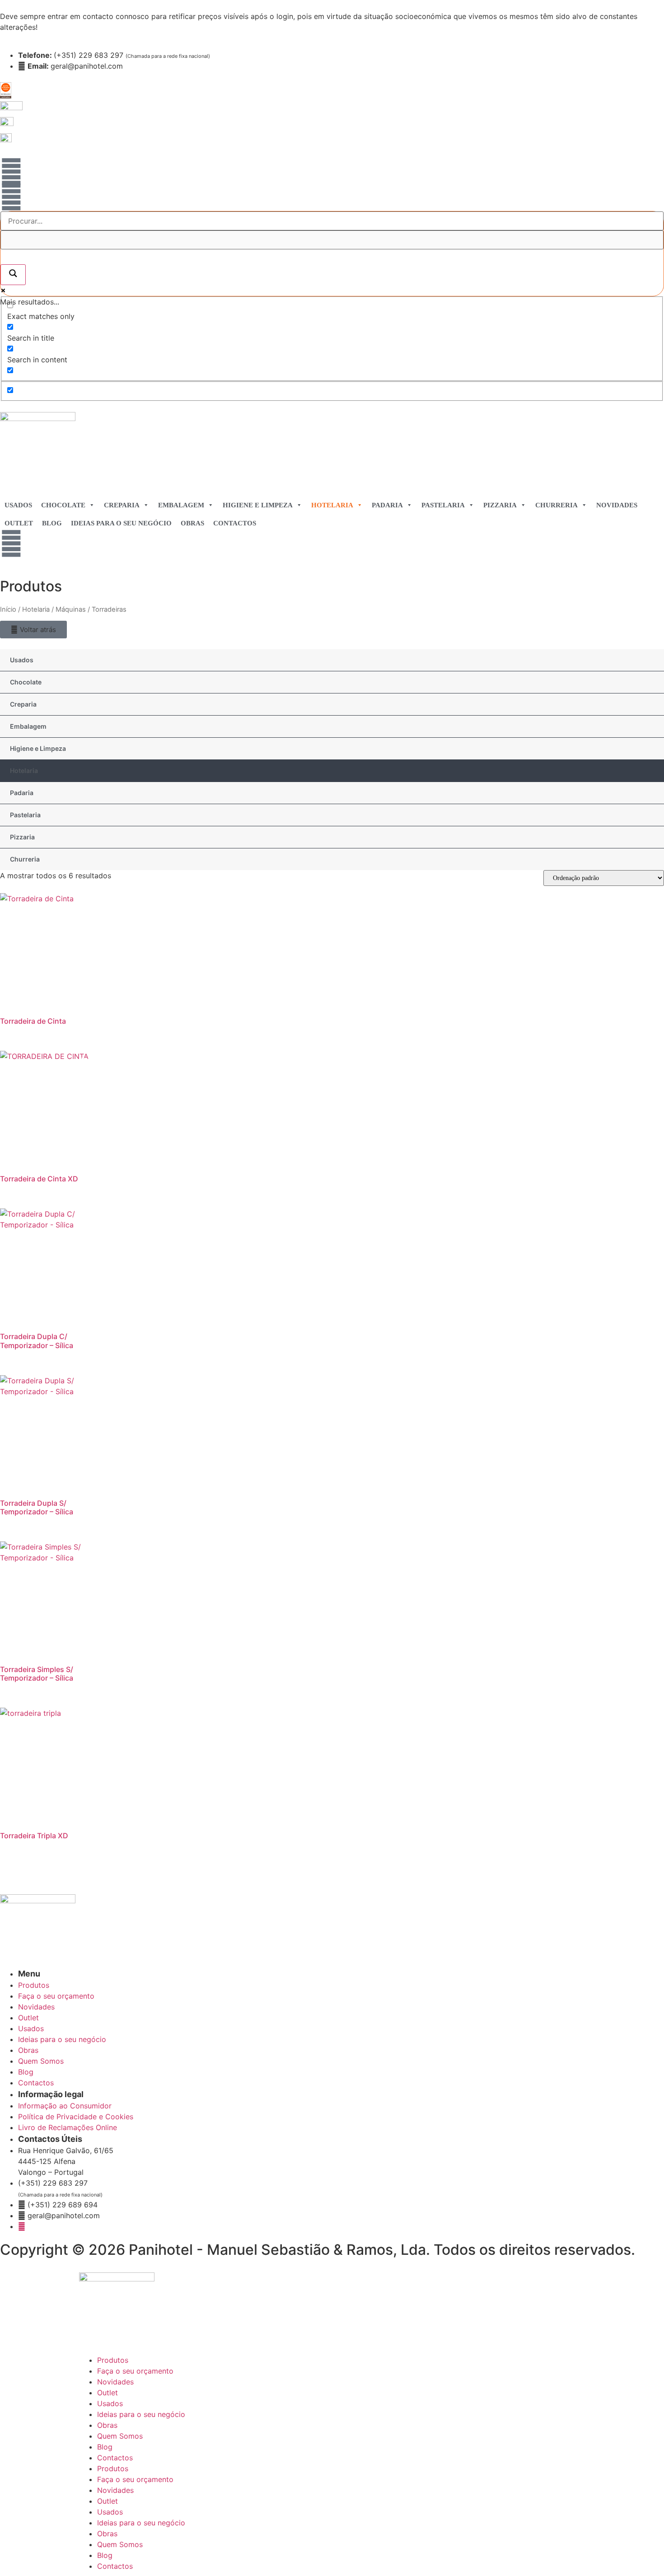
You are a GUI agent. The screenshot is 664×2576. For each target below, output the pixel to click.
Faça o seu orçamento (135, 2371)
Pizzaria (500, 505)
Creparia (122, 505)
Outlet (19, 523)
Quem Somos (120, 2436)
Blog (52, 523)
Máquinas (71, 609)
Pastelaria (443, 505)
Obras (192, 523)
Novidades (617, 505)
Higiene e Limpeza (258, 505)
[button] (33, 630)
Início (8, 609)
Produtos (113, 2360)
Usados (18, 505)
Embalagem (181, 505)
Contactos (235, 523)
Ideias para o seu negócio (121, 523)
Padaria (387, 505)
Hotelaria (332, 505)
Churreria (556, 505)
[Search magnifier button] (13, 275)
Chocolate (63, 505)
